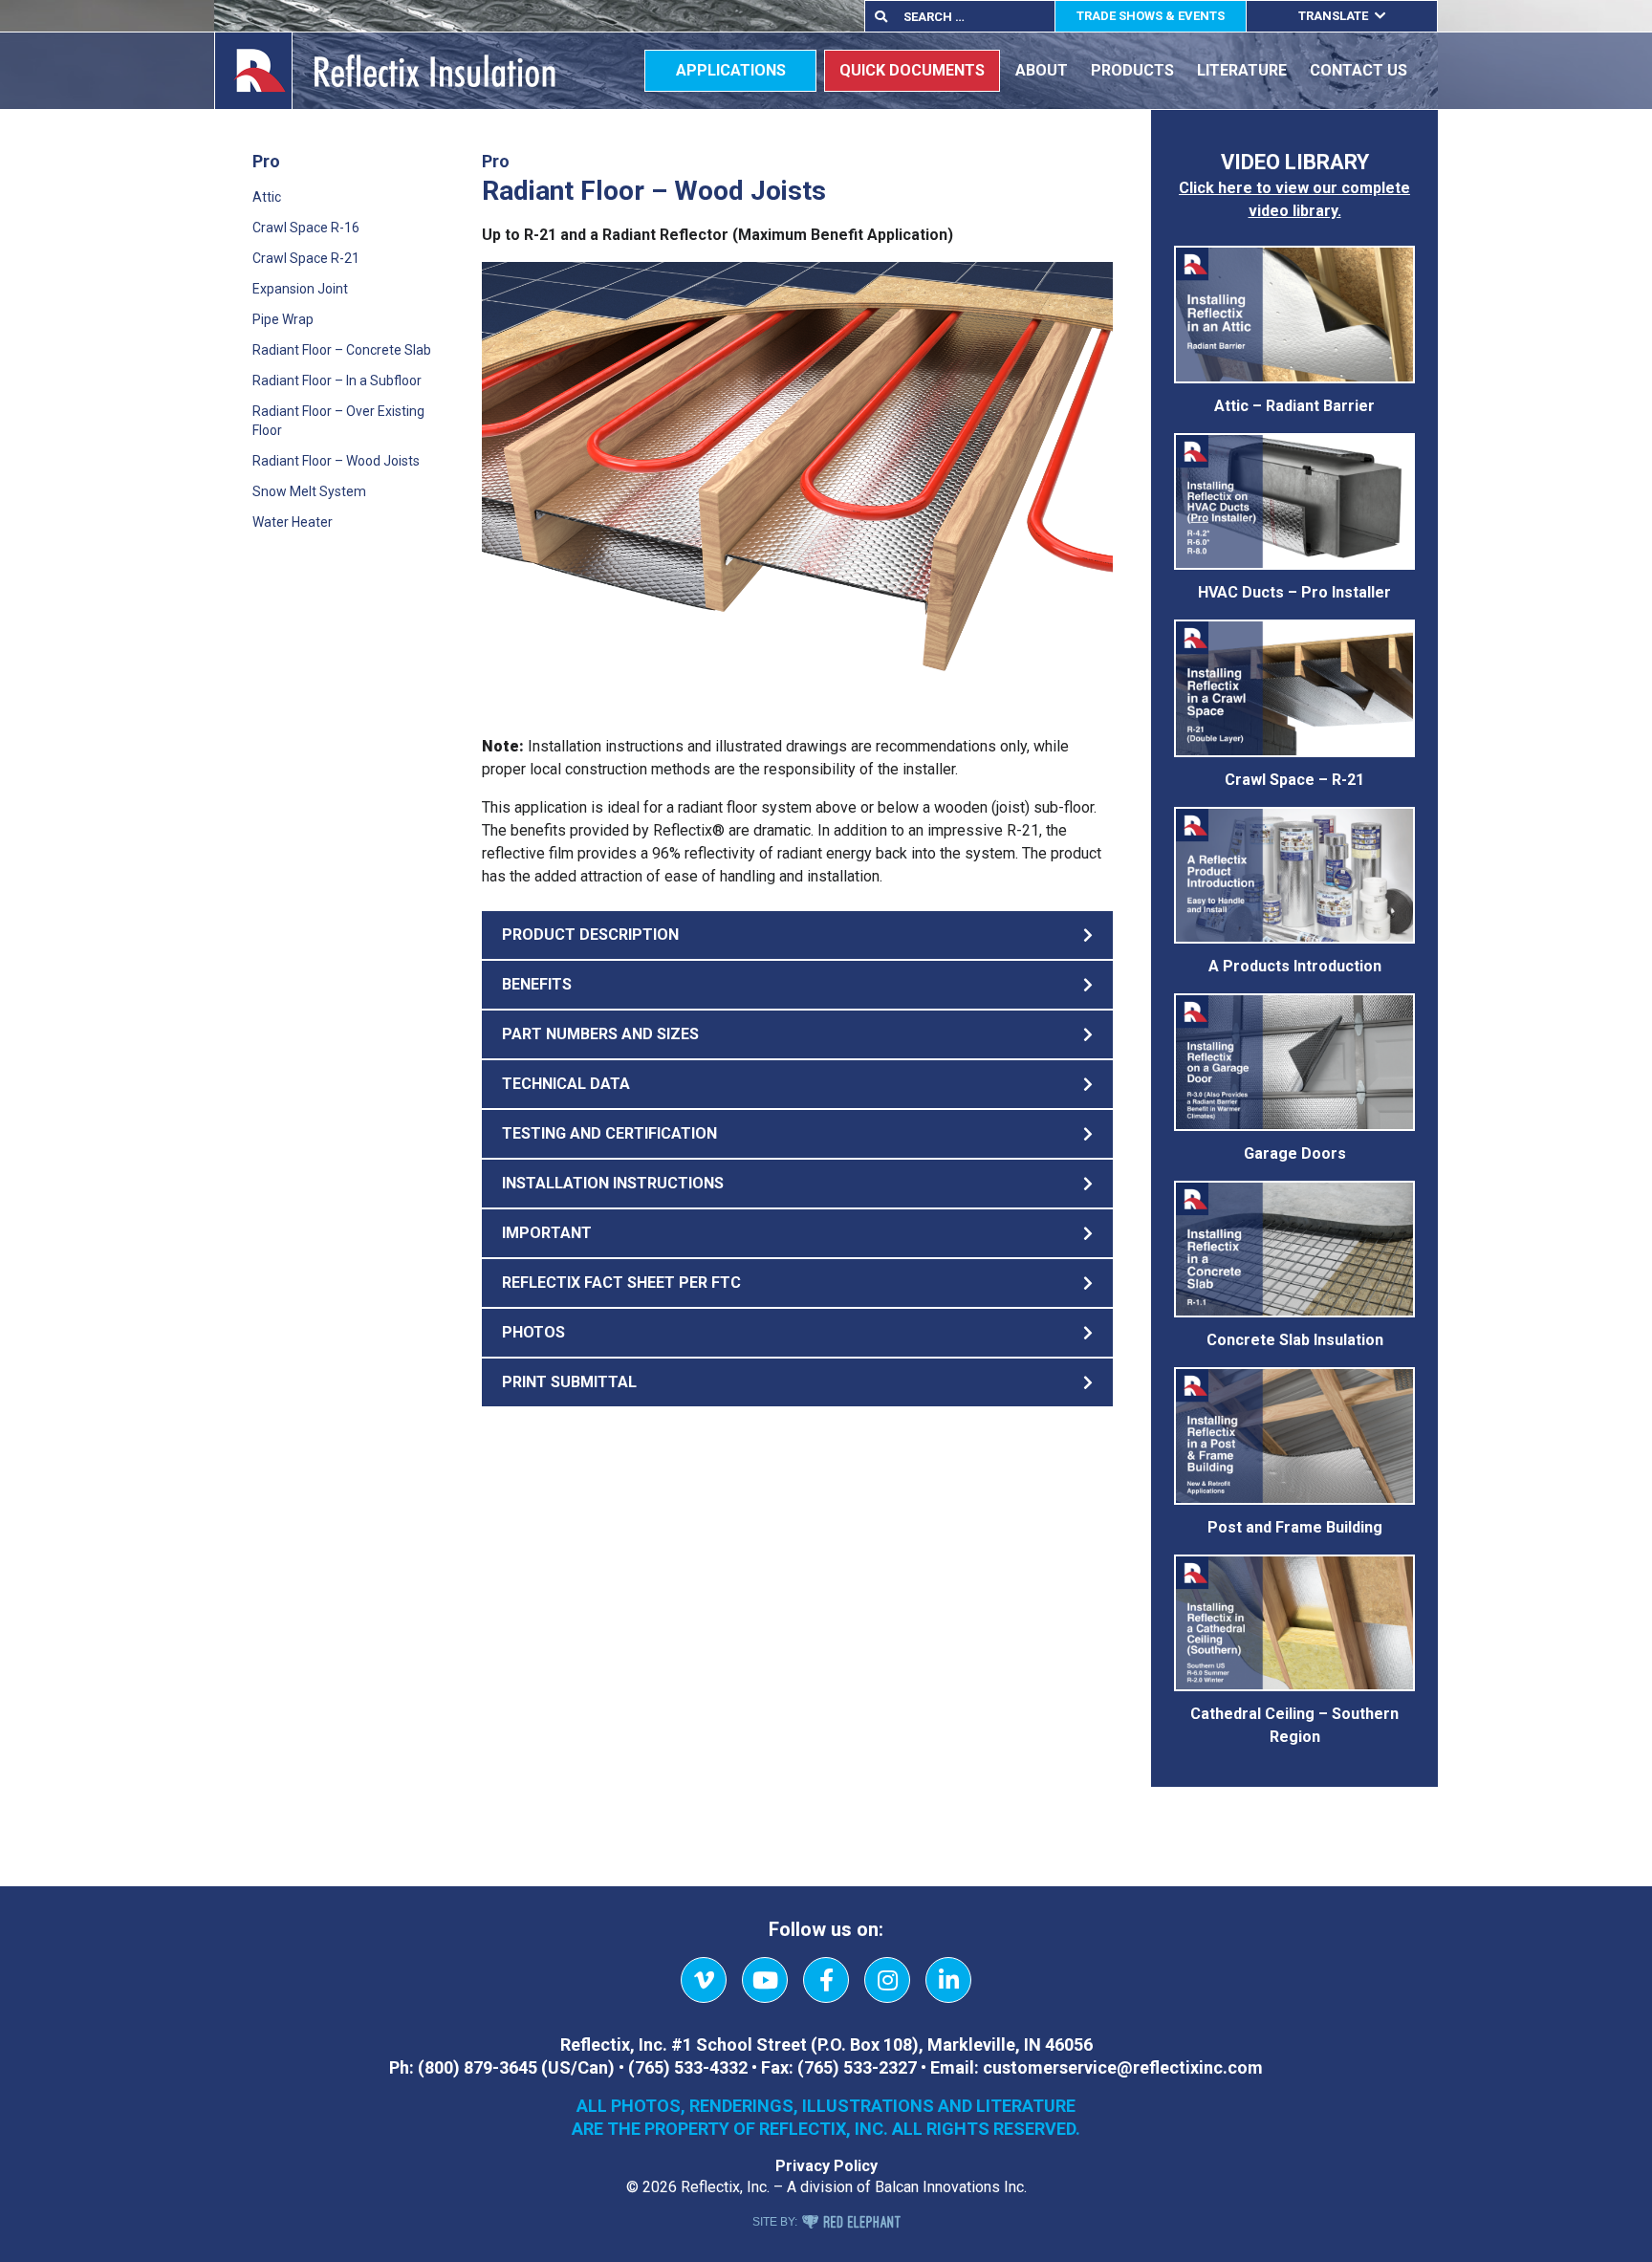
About (1042, 70)
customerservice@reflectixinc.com (1123, 2067)
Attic (267, 197)
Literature (1242, 70)
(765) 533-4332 (688, 2067)
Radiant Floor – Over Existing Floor (338, 421)
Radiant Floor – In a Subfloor (337, 381)
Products (1132, 70)
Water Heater (293, 522)
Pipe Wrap (283, 319)
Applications (731, 70)
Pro (266, 161)
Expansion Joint (300, 289)
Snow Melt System (309, 491)
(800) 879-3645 (478, 2067)
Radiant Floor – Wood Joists (336, 461)
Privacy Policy (826, 2166)
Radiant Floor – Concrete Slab (342, 350)
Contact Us (1359, 70)
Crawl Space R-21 (306, 258)
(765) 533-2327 (857, 2067)
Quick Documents (912, 70)
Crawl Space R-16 (306, 228)
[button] (797, 935)
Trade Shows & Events (1151, 16)
